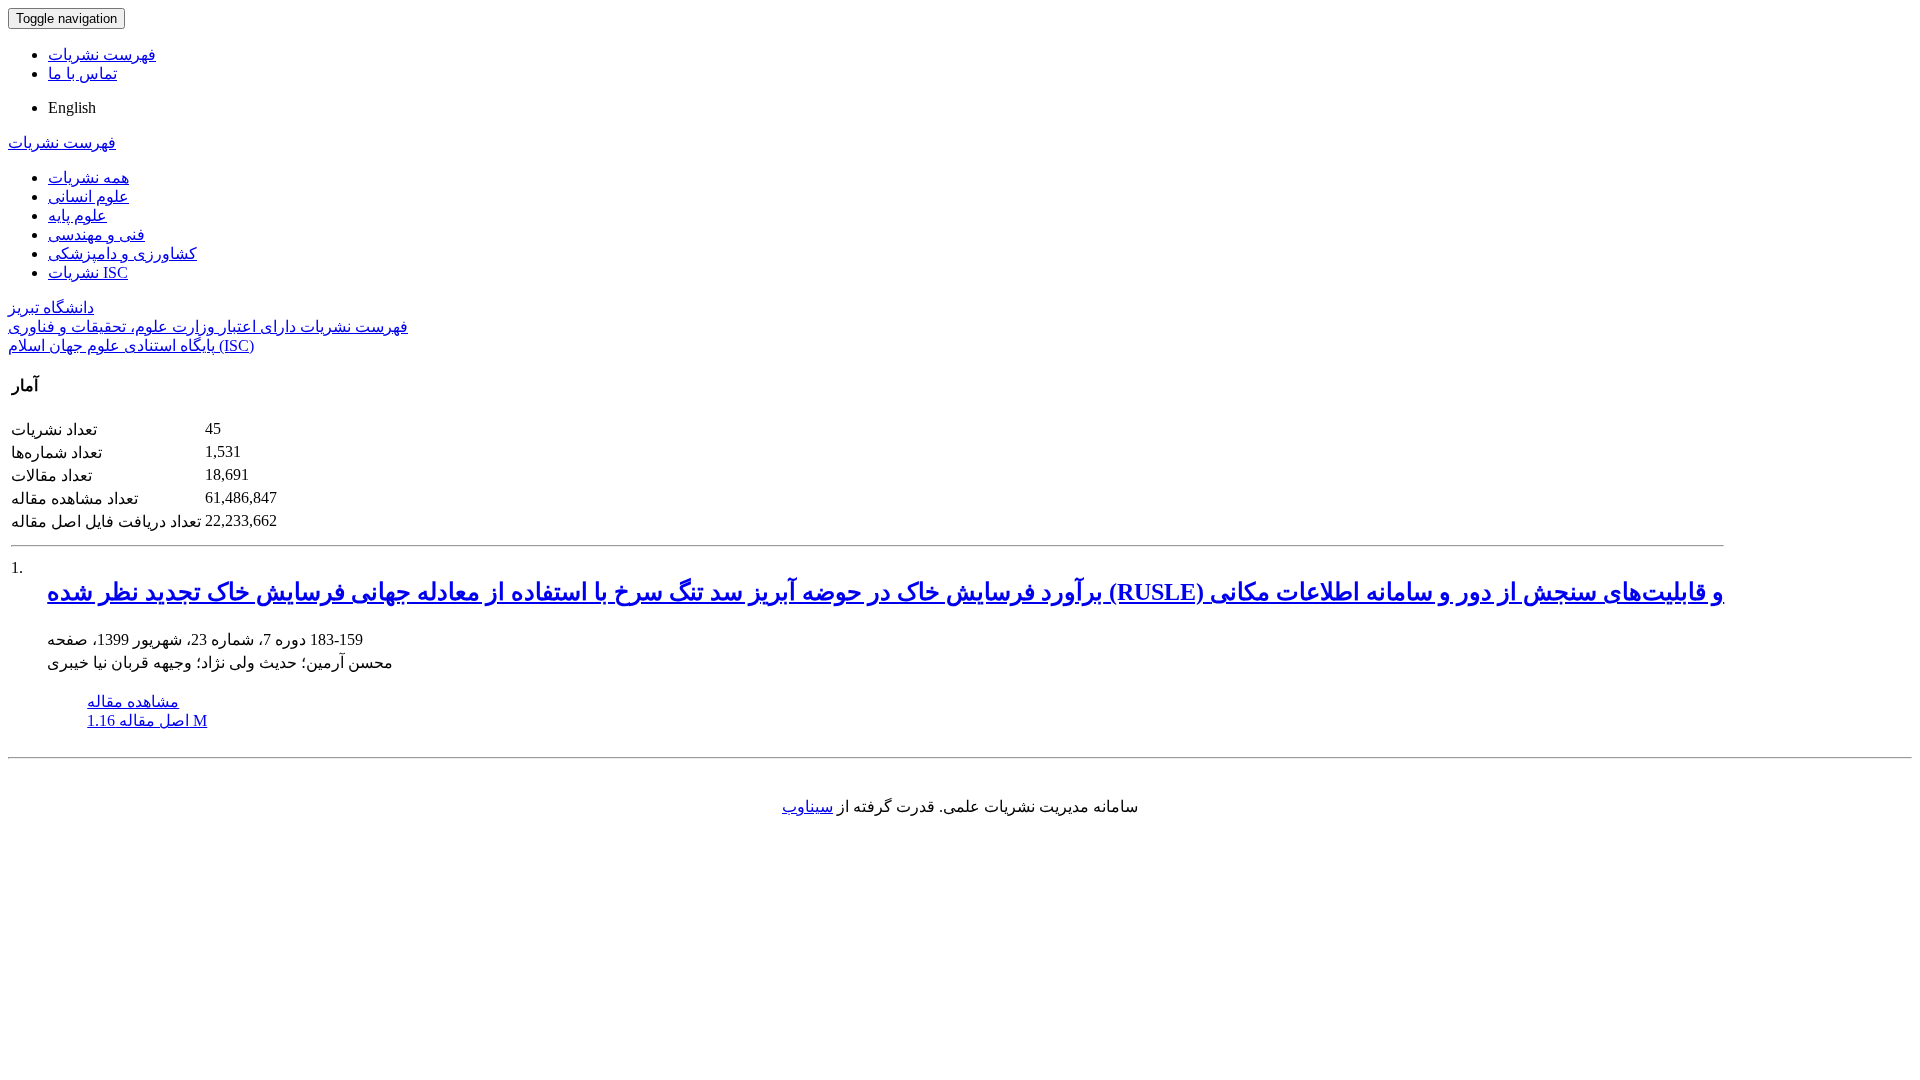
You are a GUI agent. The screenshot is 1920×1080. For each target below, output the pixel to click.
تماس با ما (82, 73)
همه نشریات (88, 177)
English (72, 107)
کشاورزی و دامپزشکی (122, 253)
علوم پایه (77, 215)
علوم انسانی (88, 196)
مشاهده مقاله (133, 701)
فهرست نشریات (102, 54)
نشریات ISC (88, 272)
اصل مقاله (147, 720)
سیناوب (807, 806)
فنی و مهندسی (96, 234)
